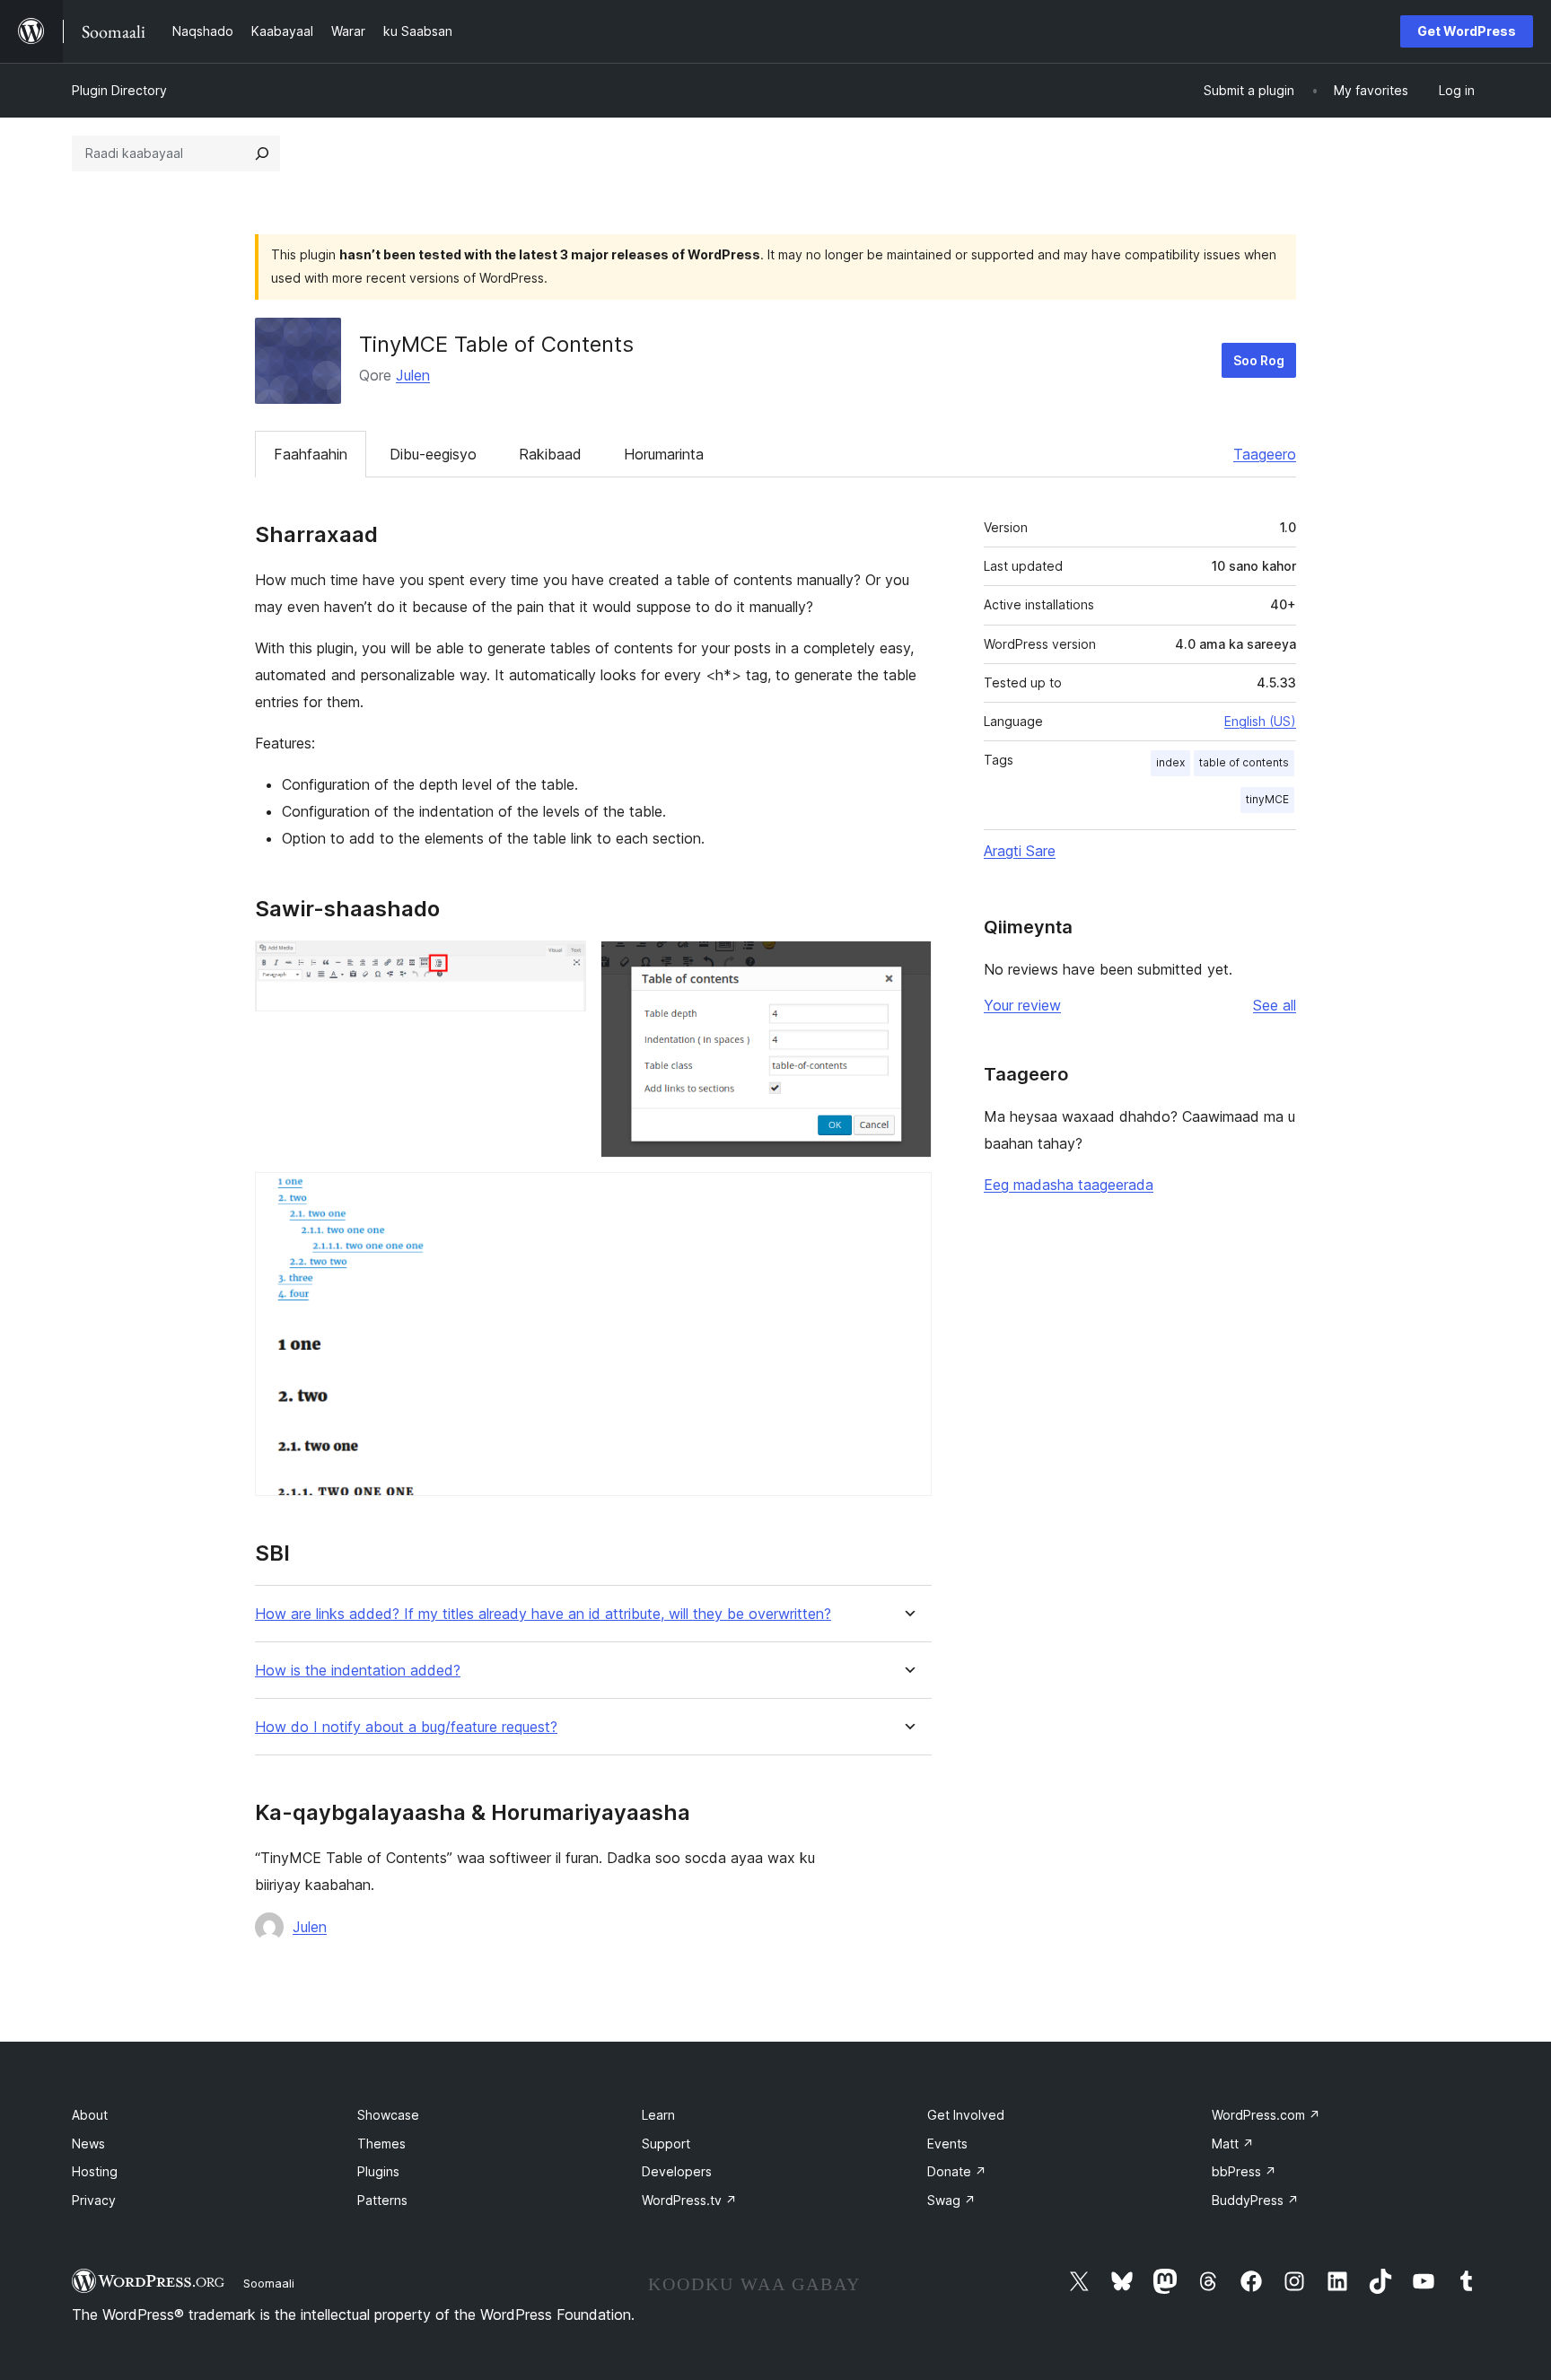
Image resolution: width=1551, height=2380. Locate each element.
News (88, 2144)
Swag (951, 2200)
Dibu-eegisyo (433, 454)
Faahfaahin (311, 454)
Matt (1233, 2144)
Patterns (382, 2200)
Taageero (1265, 454)
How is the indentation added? (358, 1671)
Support (666, 2144)
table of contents (1244, 762)
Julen (413, 375)
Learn (658, 2115)
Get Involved (966, 2115)
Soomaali (269, 2283)
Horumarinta (664, 454)
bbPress (1244, 2171)
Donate (957, 2171)
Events (947, 2144)
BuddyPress (1255, 2200)
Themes (381, 2144)
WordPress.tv (689, 2200)
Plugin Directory (119, 90)
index (1170, 762)
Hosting (95, 2171)
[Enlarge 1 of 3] (562, 965)
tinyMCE (1267, 799)
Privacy (94, 2200)
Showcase (388, 2115)
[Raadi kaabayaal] (262, 153)
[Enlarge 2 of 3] (907, 965)
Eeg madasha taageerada (1069, 1185)
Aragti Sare (1020, 851)
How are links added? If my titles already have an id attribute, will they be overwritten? (543, 1614)
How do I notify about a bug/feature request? (406, 1727)
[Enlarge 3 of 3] (907, 1196)
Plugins (378, 2171)
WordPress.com (1266, 2115)
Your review (1022, 1005)
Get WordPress (1467, 31)
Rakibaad (550, 454)
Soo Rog (1259, 360)
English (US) (1260, 721)
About (90, 2115)
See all (1275, 1005)
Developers (677, 2171)
